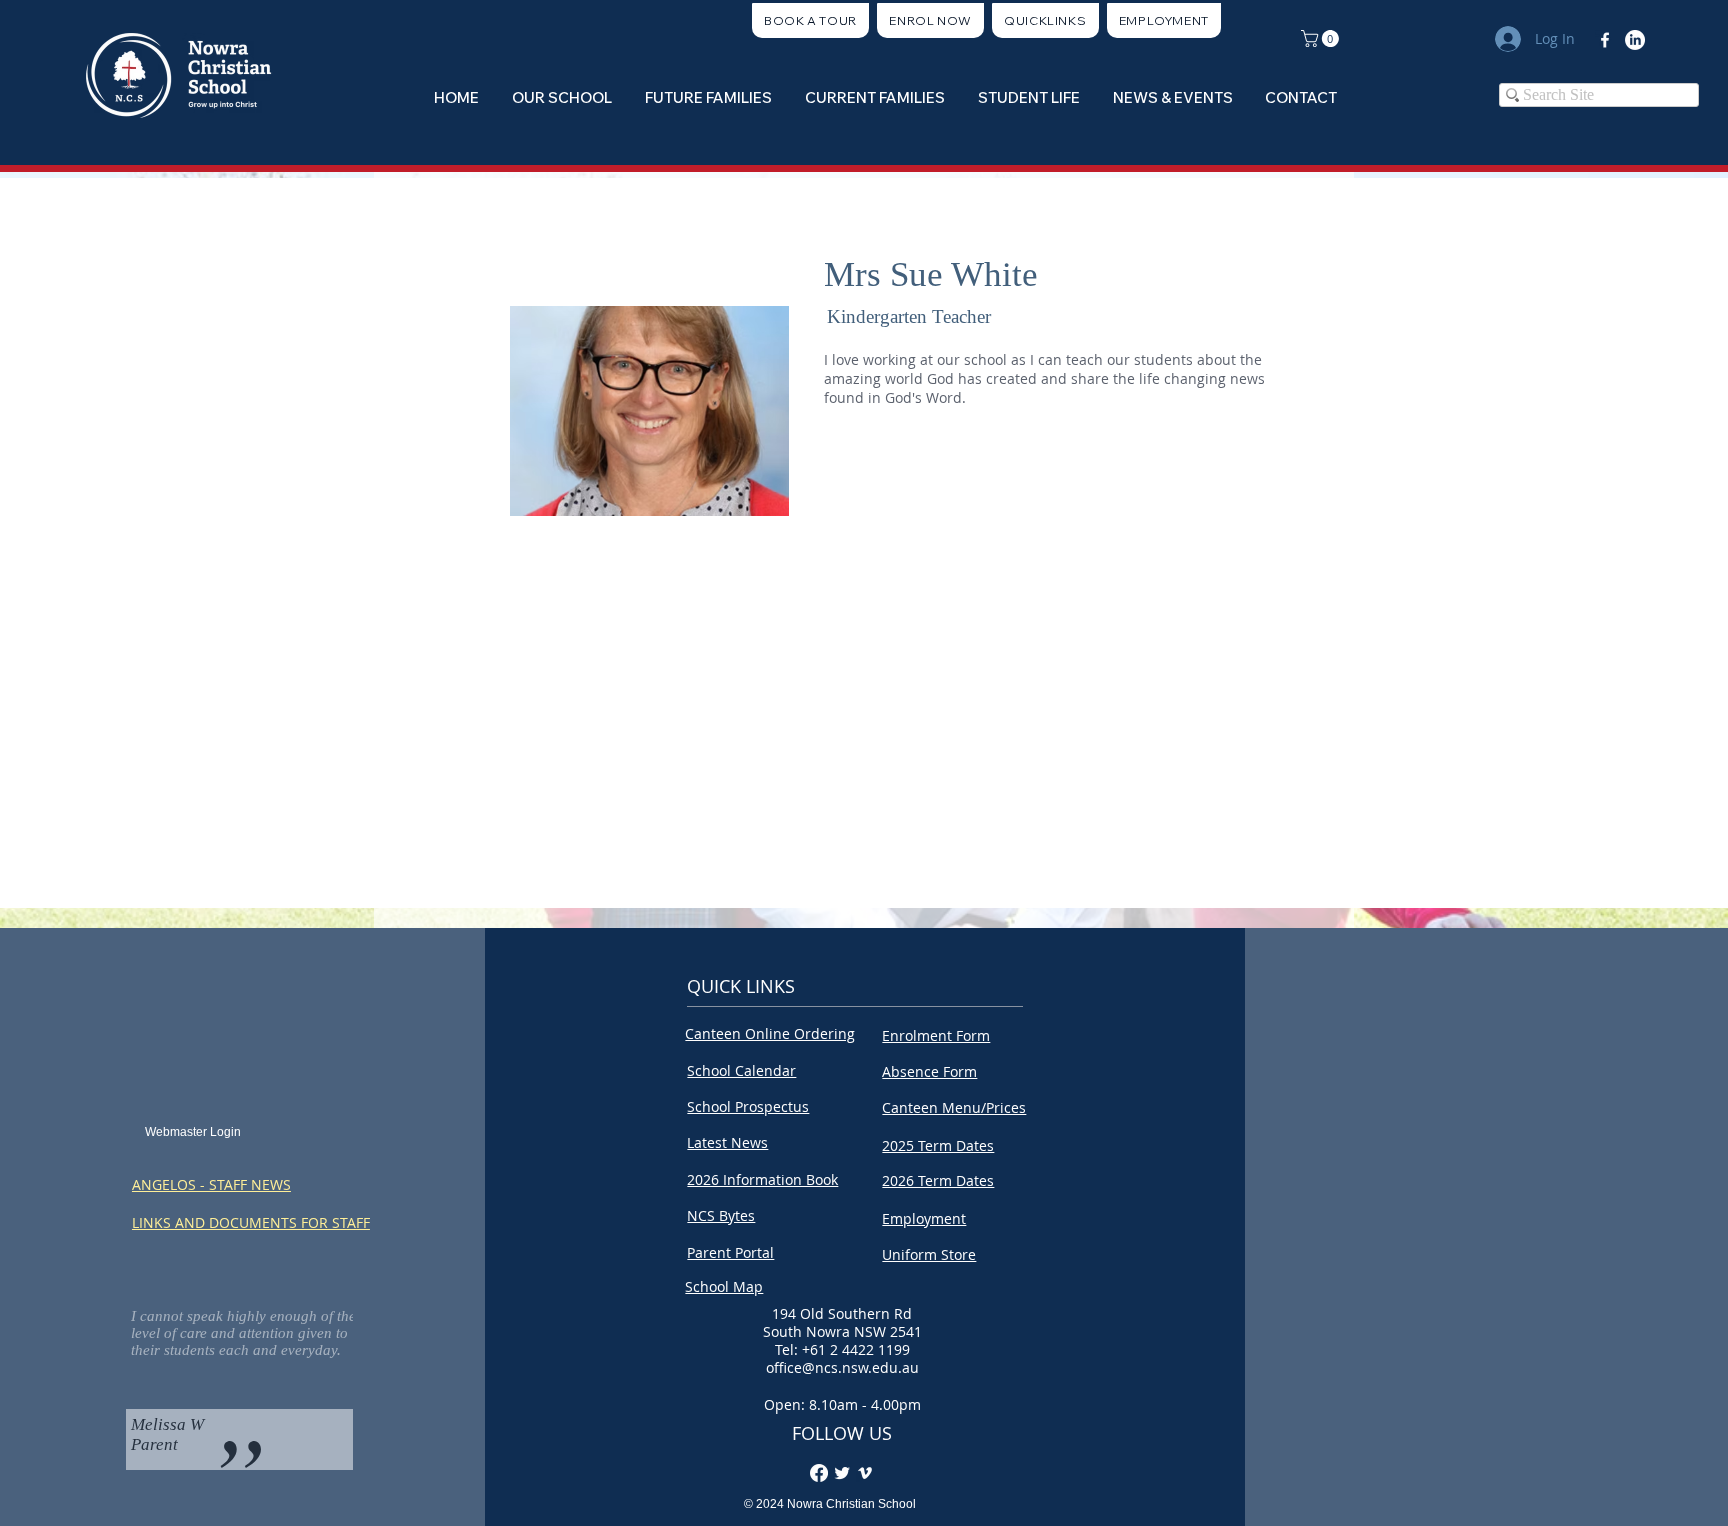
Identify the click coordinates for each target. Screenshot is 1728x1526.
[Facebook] (1605, 40)
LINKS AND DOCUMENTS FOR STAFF (251, 1222)
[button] (1045, 20)
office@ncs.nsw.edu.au (842, 1367)
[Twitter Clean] (842, 1473)
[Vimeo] (865, 1473)
